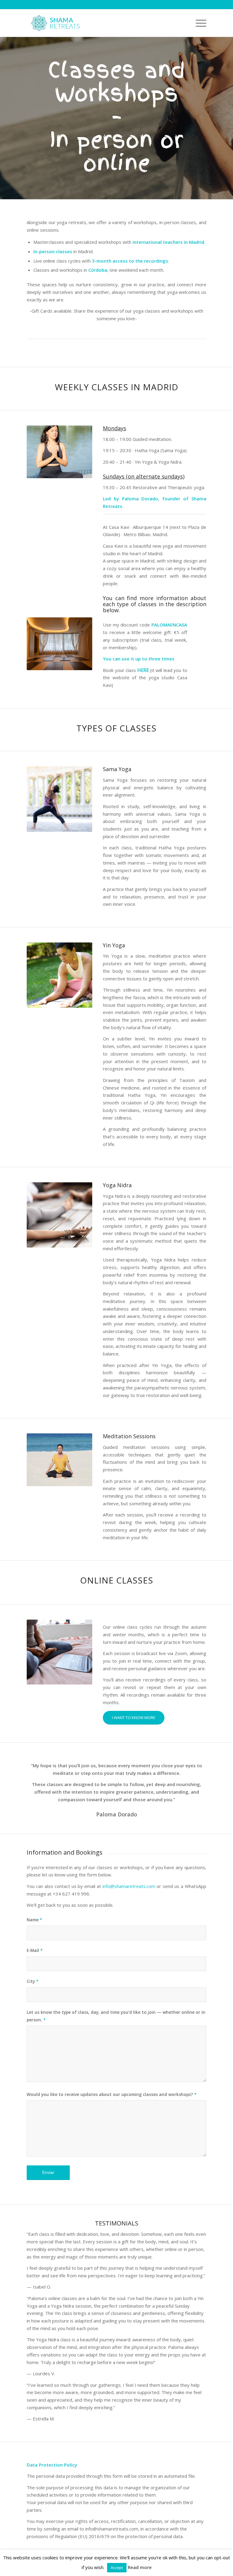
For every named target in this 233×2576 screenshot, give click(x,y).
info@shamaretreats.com (129, 1886)
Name (34, 1920)
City (33, 1981)
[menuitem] (198, 23)
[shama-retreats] (56, 23)
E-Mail (35, 1950)
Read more (140, 2567)
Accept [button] (117, 2568)
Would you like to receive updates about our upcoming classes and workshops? (112, 2094)
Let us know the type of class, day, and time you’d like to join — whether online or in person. (116, 2016)
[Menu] (198, 23)
